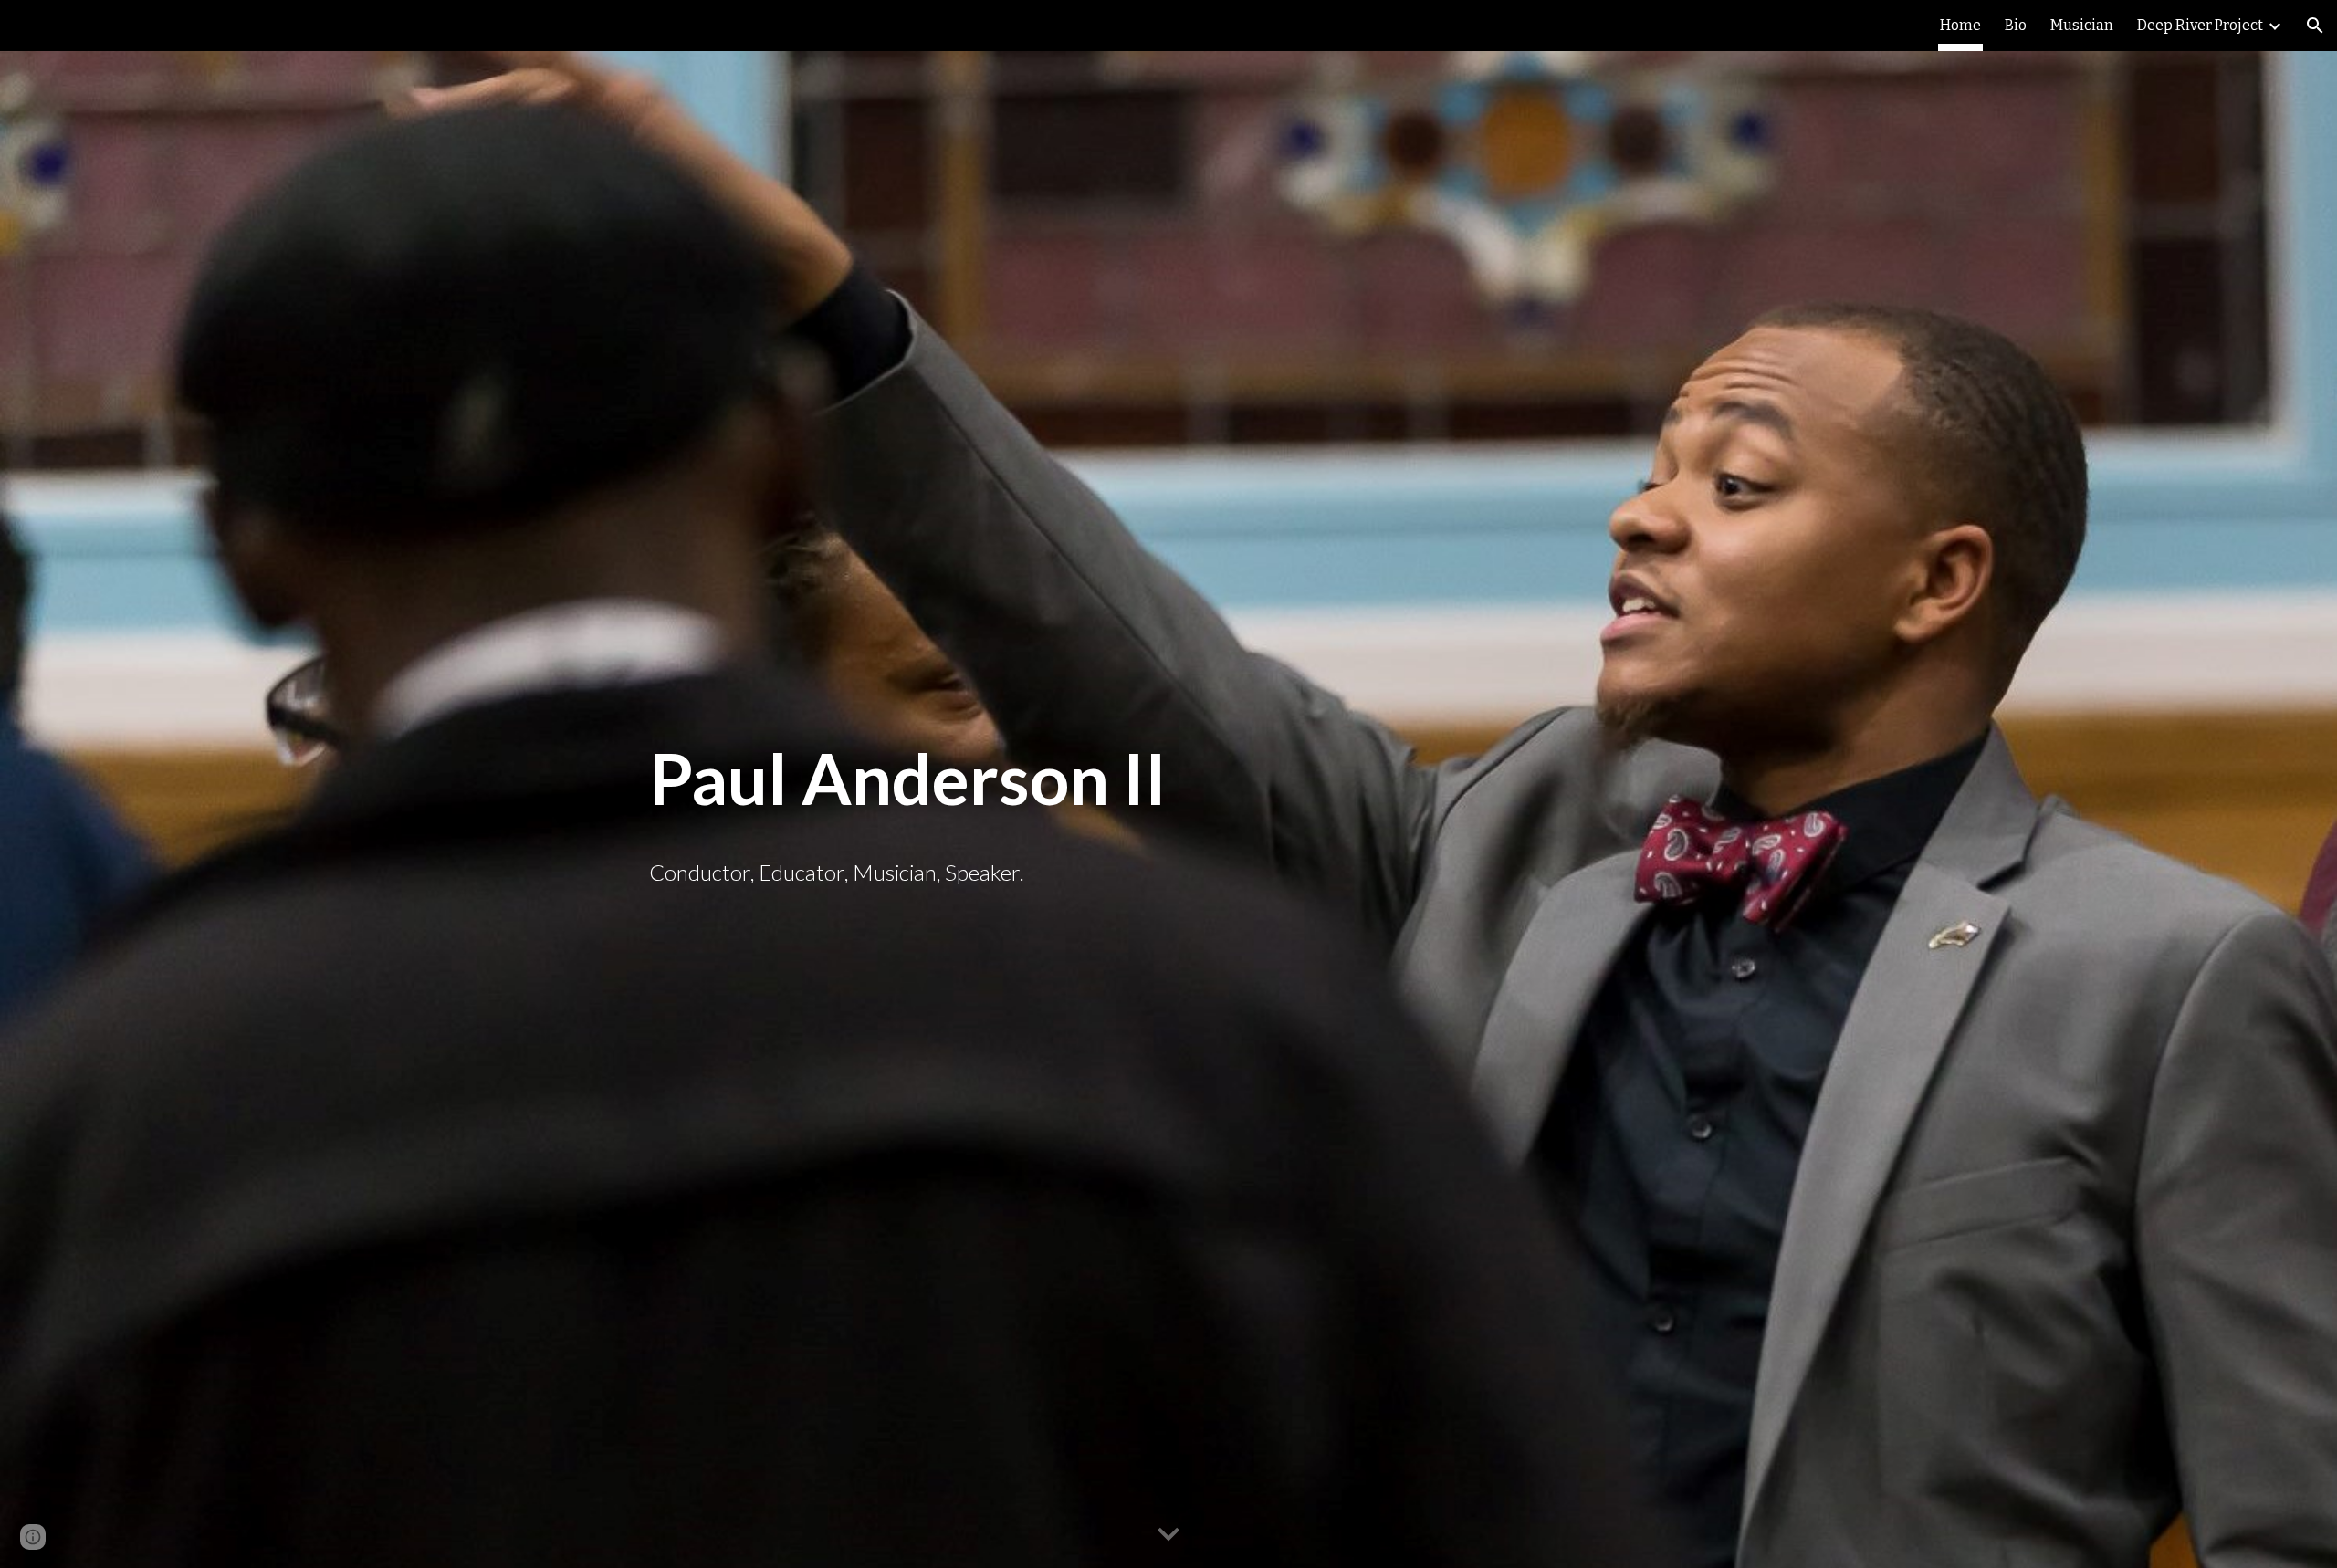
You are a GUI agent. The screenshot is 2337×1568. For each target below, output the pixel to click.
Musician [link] (2082, 25)
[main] (1168, 779)
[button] (2315, 26)
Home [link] (1960, 25)
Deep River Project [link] (2200, 25)
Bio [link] (2016, 25)
